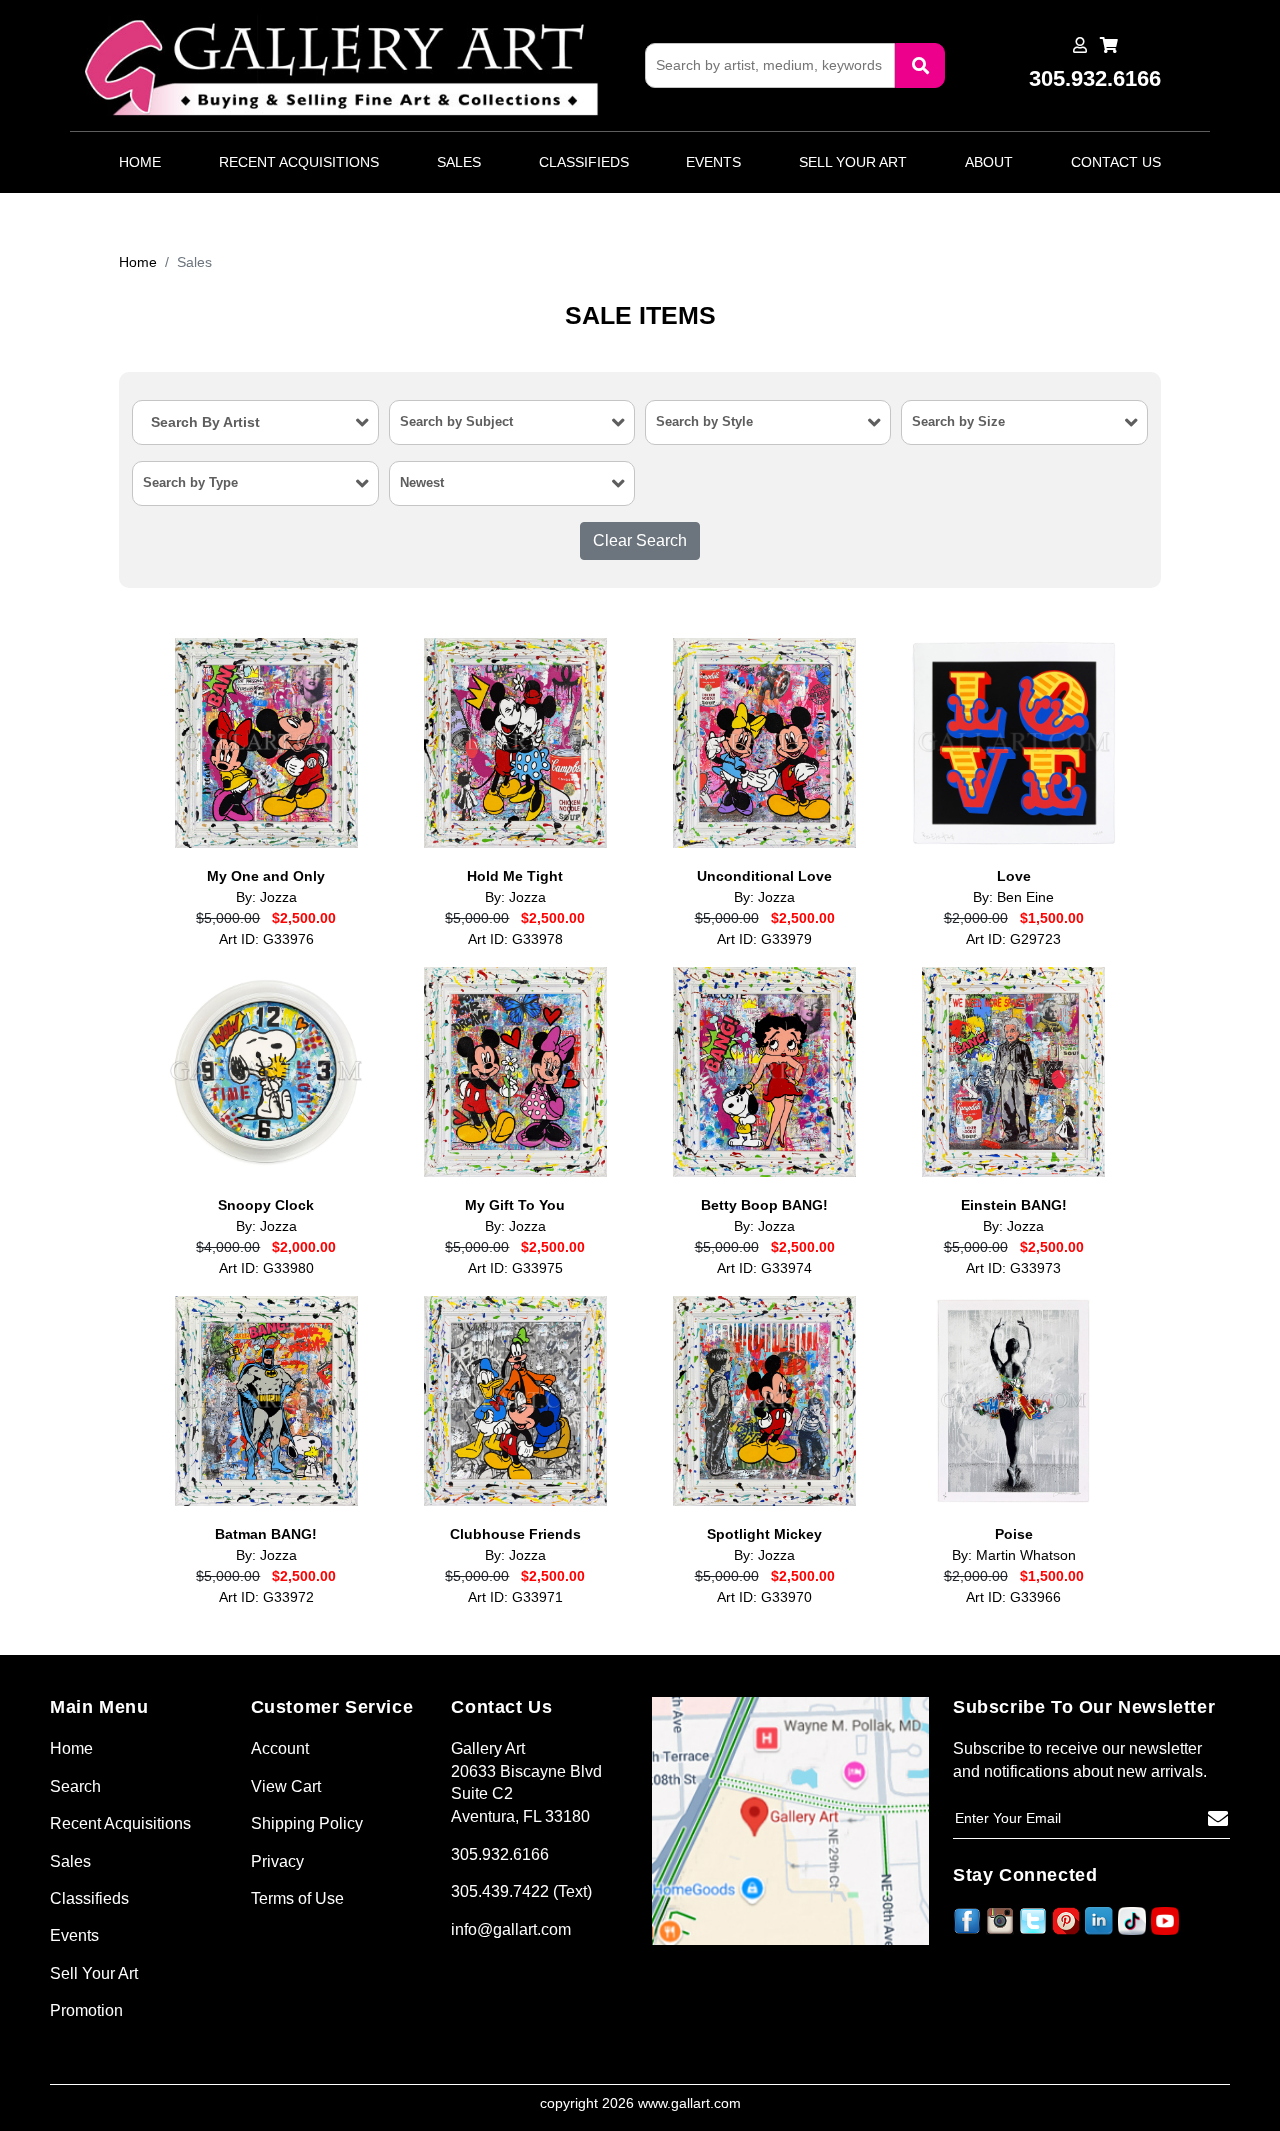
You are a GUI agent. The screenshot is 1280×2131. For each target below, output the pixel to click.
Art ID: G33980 (266, 1268)
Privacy (277, 1861)
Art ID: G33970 (764, 1597)
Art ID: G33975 (515, 1268)
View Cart (286, 1786)
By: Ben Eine (1013, 897)
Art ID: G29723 (1013, 939)
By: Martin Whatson (1014, 1555)
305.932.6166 (500, 1854)
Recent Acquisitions (299, 162)
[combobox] (255, 422)
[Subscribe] (1218, 1819)
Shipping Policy (307, 1823)
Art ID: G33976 (266, 939)
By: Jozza (266, 897)
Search (75, 1786)
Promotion (86, 2010)
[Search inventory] (920, 65)
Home (140, 162)
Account (280, 1748)
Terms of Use (297, 1898)
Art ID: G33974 (764, 1268)
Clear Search (640, 540)
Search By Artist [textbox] (205, 422)
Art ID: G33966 (1013, 1597)
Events (713, 162)
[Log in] (1080, 45)
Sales (459, 162)
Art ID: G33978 (515, 939)
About (989, 162)
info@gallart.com (511, 1929)
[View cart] (1109, 45)
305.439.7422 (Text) (521, 1891)
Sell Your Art (853, 162)
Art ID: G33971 (515, 1597)
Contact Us (1116, 162)
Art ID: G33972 (266, 1597)
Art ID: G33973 (1013, 1268)
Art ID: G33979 (764, 939)
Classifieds (584, 162)
